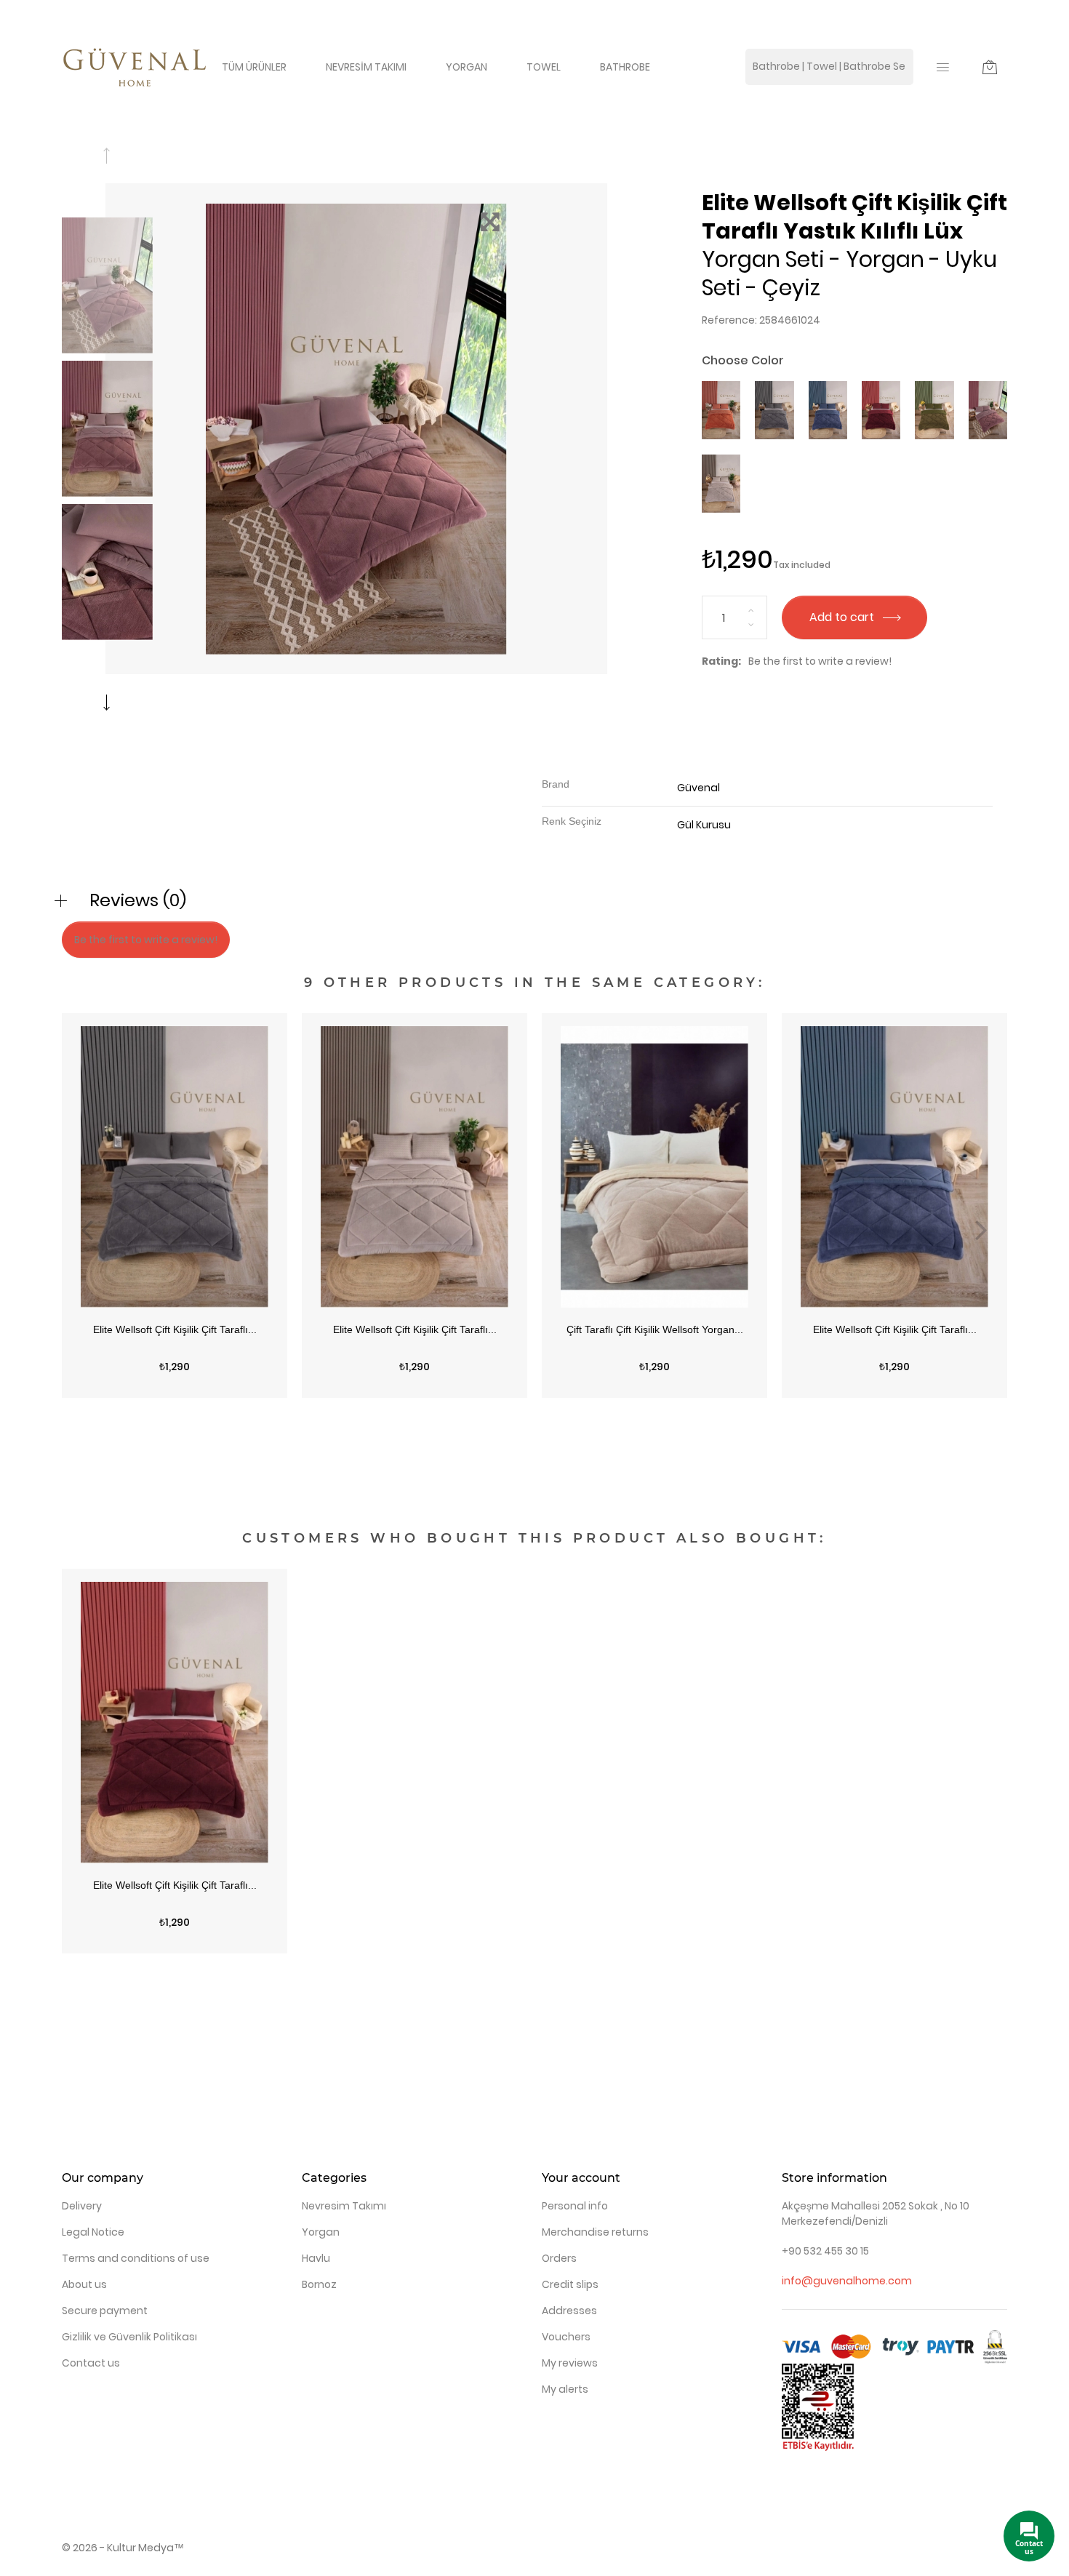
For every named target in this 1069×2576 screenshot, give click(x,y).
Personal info (575, 2206)
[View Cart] (990, 67)
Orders (559, 2258)
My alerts (565, 2389)
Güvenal (698, 788)
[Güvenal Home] (135, 66)
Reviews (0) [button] (138, 900)
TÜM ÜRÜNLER (254, 67)
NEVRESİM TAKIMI (366, 67)
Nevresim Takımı (344, 2206)
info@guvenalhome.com (847, 2281)
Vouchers (566, 2337)
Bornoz (319, 2284)
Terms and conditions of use (136, 2258)
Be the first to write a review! (820, 661)
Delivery (82, 2206)
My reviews (570, 2363)
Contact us (91, 2363)
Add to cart (843, 617)
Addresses (569, 2311)
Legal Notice (93, 2232)
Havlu (316, 2258)
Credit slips (570, 2284)
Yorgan (321, 2232)
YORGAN (467, 67)
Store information (834, 2178)
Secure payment (105, 2311)
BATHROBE (625, 67)
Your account (581, 2178)
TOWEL (544, 67)
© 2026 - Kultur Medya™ (123, 2548)
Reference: (729, 320)
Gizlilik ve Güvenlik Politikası (129, 2337)
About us (84, 2284)
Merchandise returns (595, 2232)
